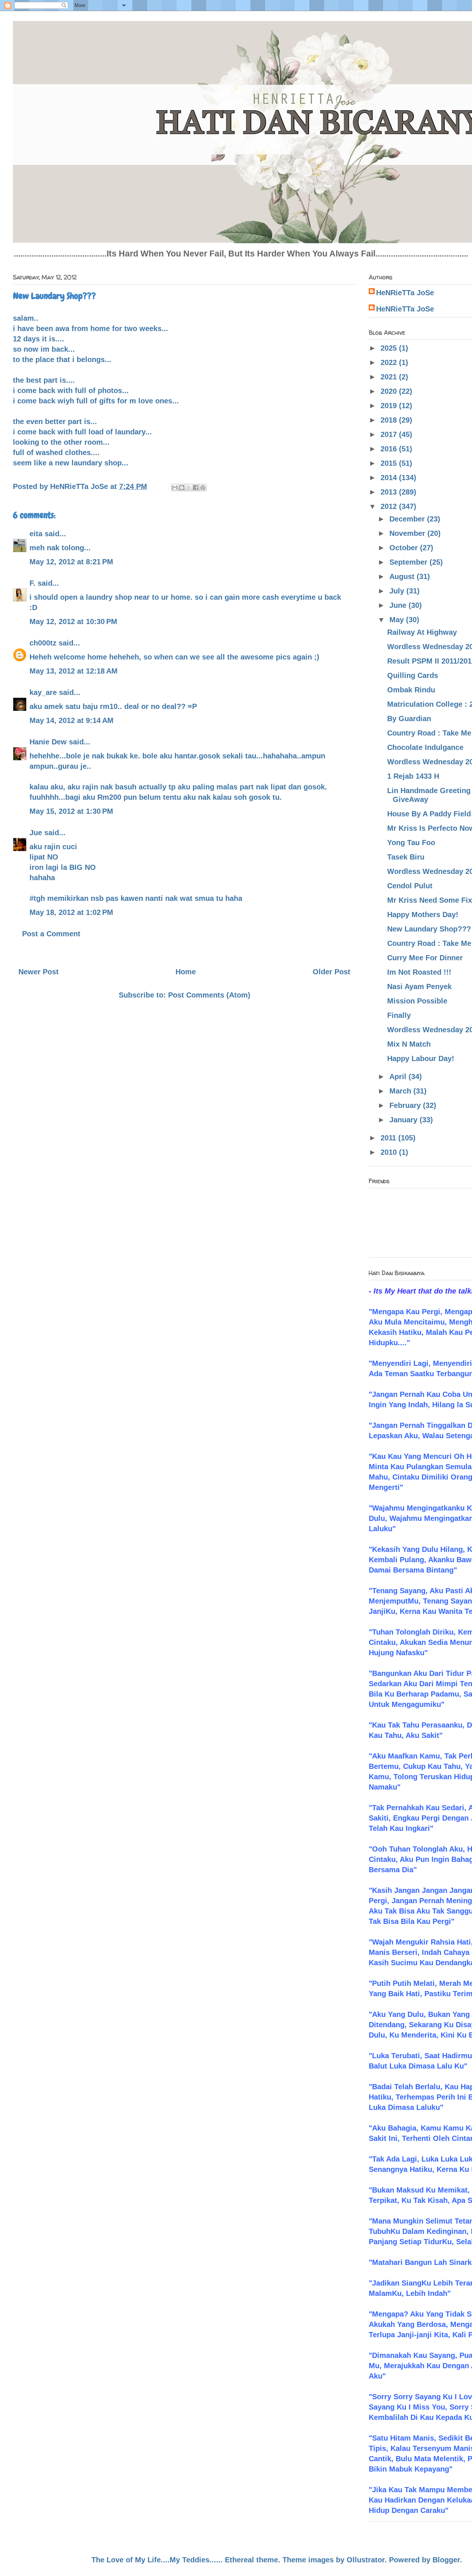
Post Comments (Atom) (209, 995)
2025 (390, 348)
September (409, 562)
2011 (389, 1138)
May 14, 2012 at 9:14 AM (72, 720)
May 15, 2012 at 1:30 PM (71, 811)
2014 (390, 478)
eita (36, 534)
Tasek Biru (406, 857)
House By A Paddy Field (429, 814)
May (398, 620)
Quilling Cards (413, 675)
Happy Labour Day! (421, 1058)
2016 (390, 449)
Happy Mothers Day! (423, 915)
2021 (390, 377)
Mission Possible (417, 1001)
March (401, 1091)
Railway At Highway (422, 632)
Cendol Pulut (410, 886)
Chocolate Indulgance (425, 747)
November (408, 533)
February (406, 1105)
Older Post (332, 972)
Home (186, 972)
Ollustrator (366, 2560)
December (408, 519)
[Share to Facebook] (196, 488)
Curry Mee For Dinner (425, 958)
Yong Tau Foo (411, 843)
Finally (399, 1015)
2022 (390, 362)
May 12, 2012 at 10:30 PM (73, 621)
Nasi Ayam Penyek (419, 986)
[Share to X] (189, 488)
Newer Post (39, 972)
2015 (390, 463)
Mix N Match (409, 1044)
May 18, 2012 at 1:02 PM (71, 912)
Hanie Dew (48, 742)
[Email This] (175, 488)
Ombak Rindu (411, 690)
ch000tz (43, 643)
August (403, 576)
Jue (36, 833)
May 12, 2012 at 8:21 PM (71, 562)
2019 (390, 406)
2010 (390, 1152)
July (398, 591)
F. (32, 583)
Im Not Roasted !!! (419, 972)
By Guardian (409, 719)
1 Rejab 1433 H (413, 776)
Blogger (446, 2560)
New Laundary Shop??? (429, 929)
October (405, 548)
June (399, 605)
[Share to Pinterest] (203, 488)
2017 (390, 434)
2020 (390, 391)
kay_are (43, 692)
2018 (390, 420)
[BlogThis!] (182, 488)
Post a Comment (51, 934)
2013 (390, 492)
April (399, 1077)
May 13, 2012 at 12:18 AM (74, 671)
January (405, 1120)
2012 (390, 506)
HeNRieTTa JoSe (405, 293)
